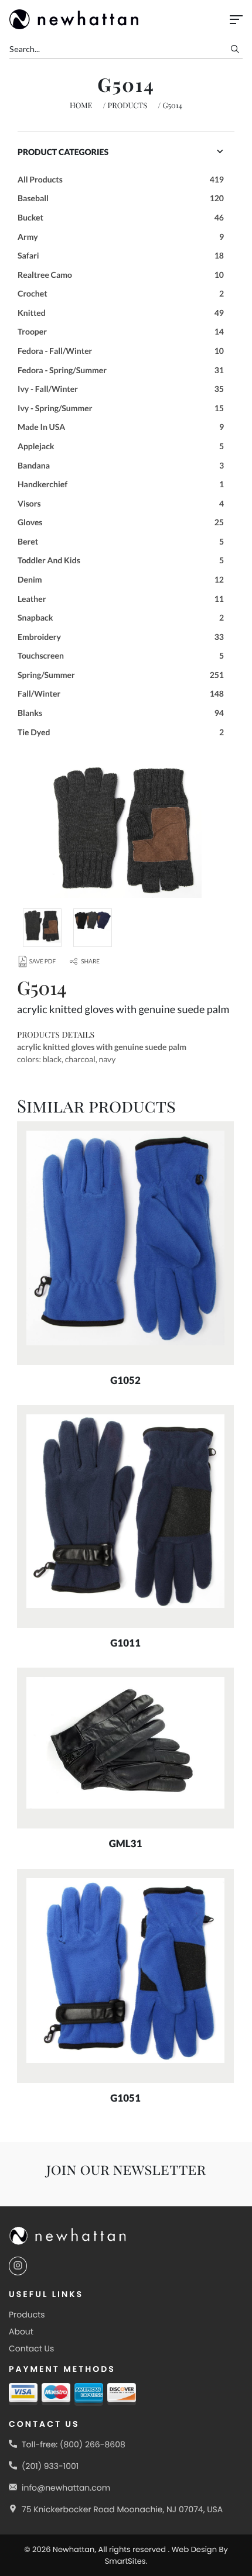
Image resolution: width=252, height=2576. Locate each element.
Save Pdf (42, 962)
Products (128, 106)
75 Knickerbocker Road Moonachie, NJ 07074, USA (122, 2509)
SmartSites (125, 2561)
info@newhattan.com (66, 2488)
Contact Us (31, 2348)
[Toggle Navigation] (236, 20)
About (21, 2332)
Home (81, 106)
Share (90, 962)
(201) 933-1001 (50, 2466)
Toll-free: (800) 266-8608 (74, 2444)
